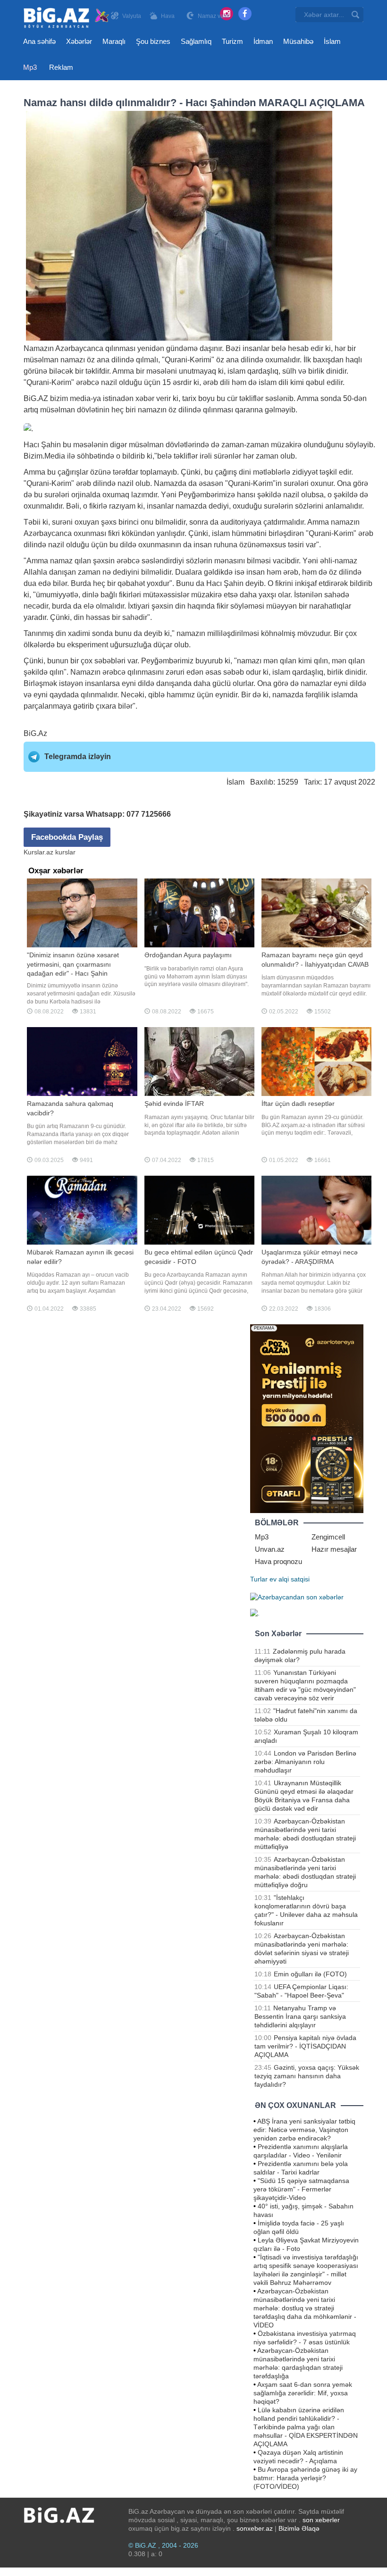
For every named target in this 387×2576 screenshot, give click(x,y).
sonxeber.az (255, 2528)
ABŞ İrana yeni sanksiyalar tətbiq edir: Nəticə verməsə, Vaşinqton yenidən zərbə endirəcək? (304, 2130)
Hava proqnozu (278, 1561)
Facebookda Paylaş (67, 837)
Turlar (259, 1579)
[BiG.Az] (67, 18)
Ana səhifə (39, 41)
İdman (263, 41)
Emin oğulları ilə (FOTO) (310, 1974)
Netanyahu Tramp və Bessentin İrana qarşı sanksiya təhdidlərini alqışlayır (300, 2016)
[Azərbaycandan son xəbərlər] (297, 1596)
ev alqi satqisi (290, 1579)
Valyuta (132, 16)
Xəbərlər (79, 41)
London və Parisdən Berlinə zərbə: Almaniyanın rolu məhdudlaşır (305, 1762)
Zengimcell (328, 1537)
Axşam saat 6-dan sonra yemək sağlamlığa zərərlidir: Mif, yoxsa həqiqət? (303, 2393)
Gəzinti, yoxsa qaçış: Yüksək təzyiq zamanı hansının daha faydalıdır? (307, 2076)
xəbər (145, 398)
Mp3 (30, 67)
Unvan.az (270, 1549)
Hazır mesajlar (334, 1549)
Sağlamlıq (196, 41)
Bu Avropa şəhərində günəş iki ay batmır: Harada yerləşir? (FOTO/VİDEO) (305, 2478)
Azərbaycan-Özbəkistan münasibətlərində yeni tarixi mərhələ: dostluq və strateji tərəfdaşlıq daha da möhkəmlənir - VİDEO (305, 2308)
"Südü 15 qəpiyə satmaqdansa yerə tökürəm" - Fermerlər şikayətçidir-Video (301, 2189)
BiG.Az (35, 733)
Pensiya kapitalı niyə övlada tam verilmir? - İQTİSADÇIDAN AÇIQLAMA (305, 2046)
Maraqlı (114, 41)
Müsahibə (298, 41)
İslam (332, 41)
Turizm (232, 41)
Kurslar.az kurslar (50, 852)
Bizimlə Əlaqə (299, 2528)
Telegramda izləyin (78, 757)
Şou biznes (153, 41)
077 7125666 (149, 814)
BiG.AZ (36, 398)
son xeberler (321, 2520)
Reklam (61, 67)
